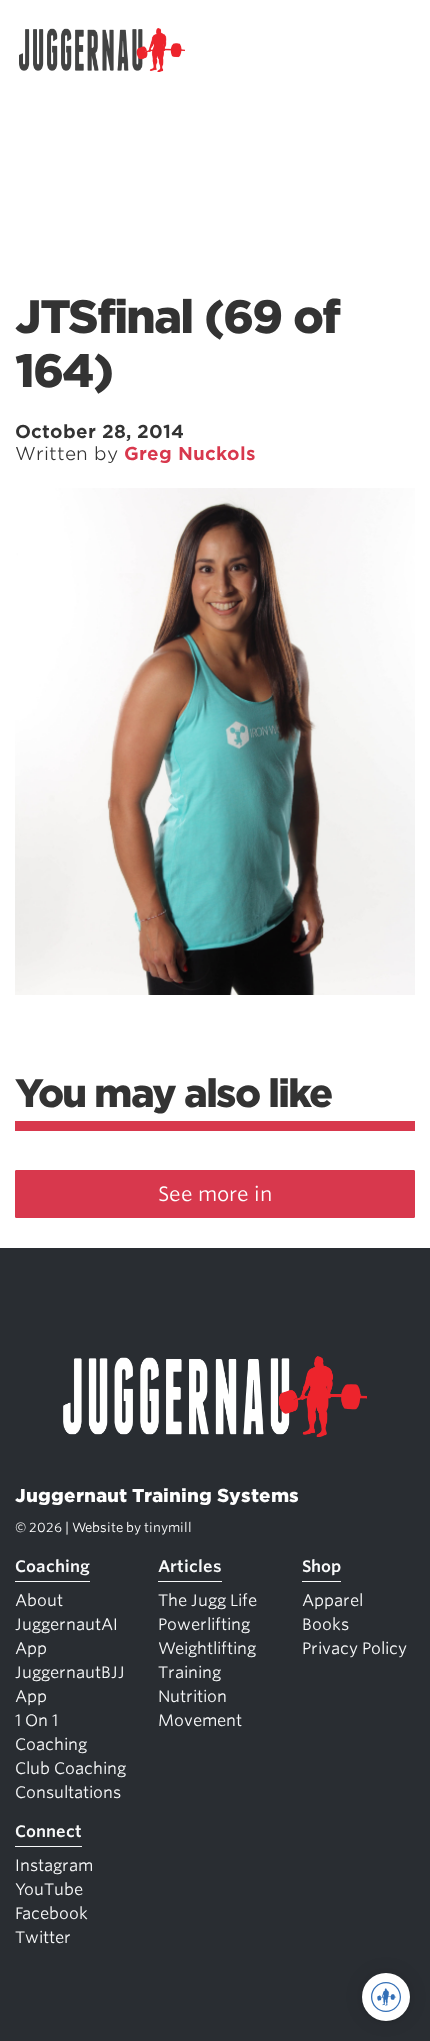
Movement (200, 1720)
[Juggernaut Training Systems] (111, 50)
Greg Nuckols (190, 453)
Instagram (54, 1865)
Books (325, 1624)
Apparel (332, 1600)
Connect (48, 1831)
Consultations (68, 1792)
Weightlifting (207, 1648)
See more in (215, 1194)
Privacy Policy (354, 1648)
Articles (190, 1566)
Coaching (52, 1566)
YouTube (49, 1889)
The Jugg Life (207, 1600)
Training (189, 1672)
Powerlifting (204, 1624)
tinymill (168, 1527)
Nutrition (192, 1696)
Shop (321, 1566)
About (39, 1600)
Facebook (51, 1913)
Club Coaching (70, 1768)
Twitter (43, 1937)
